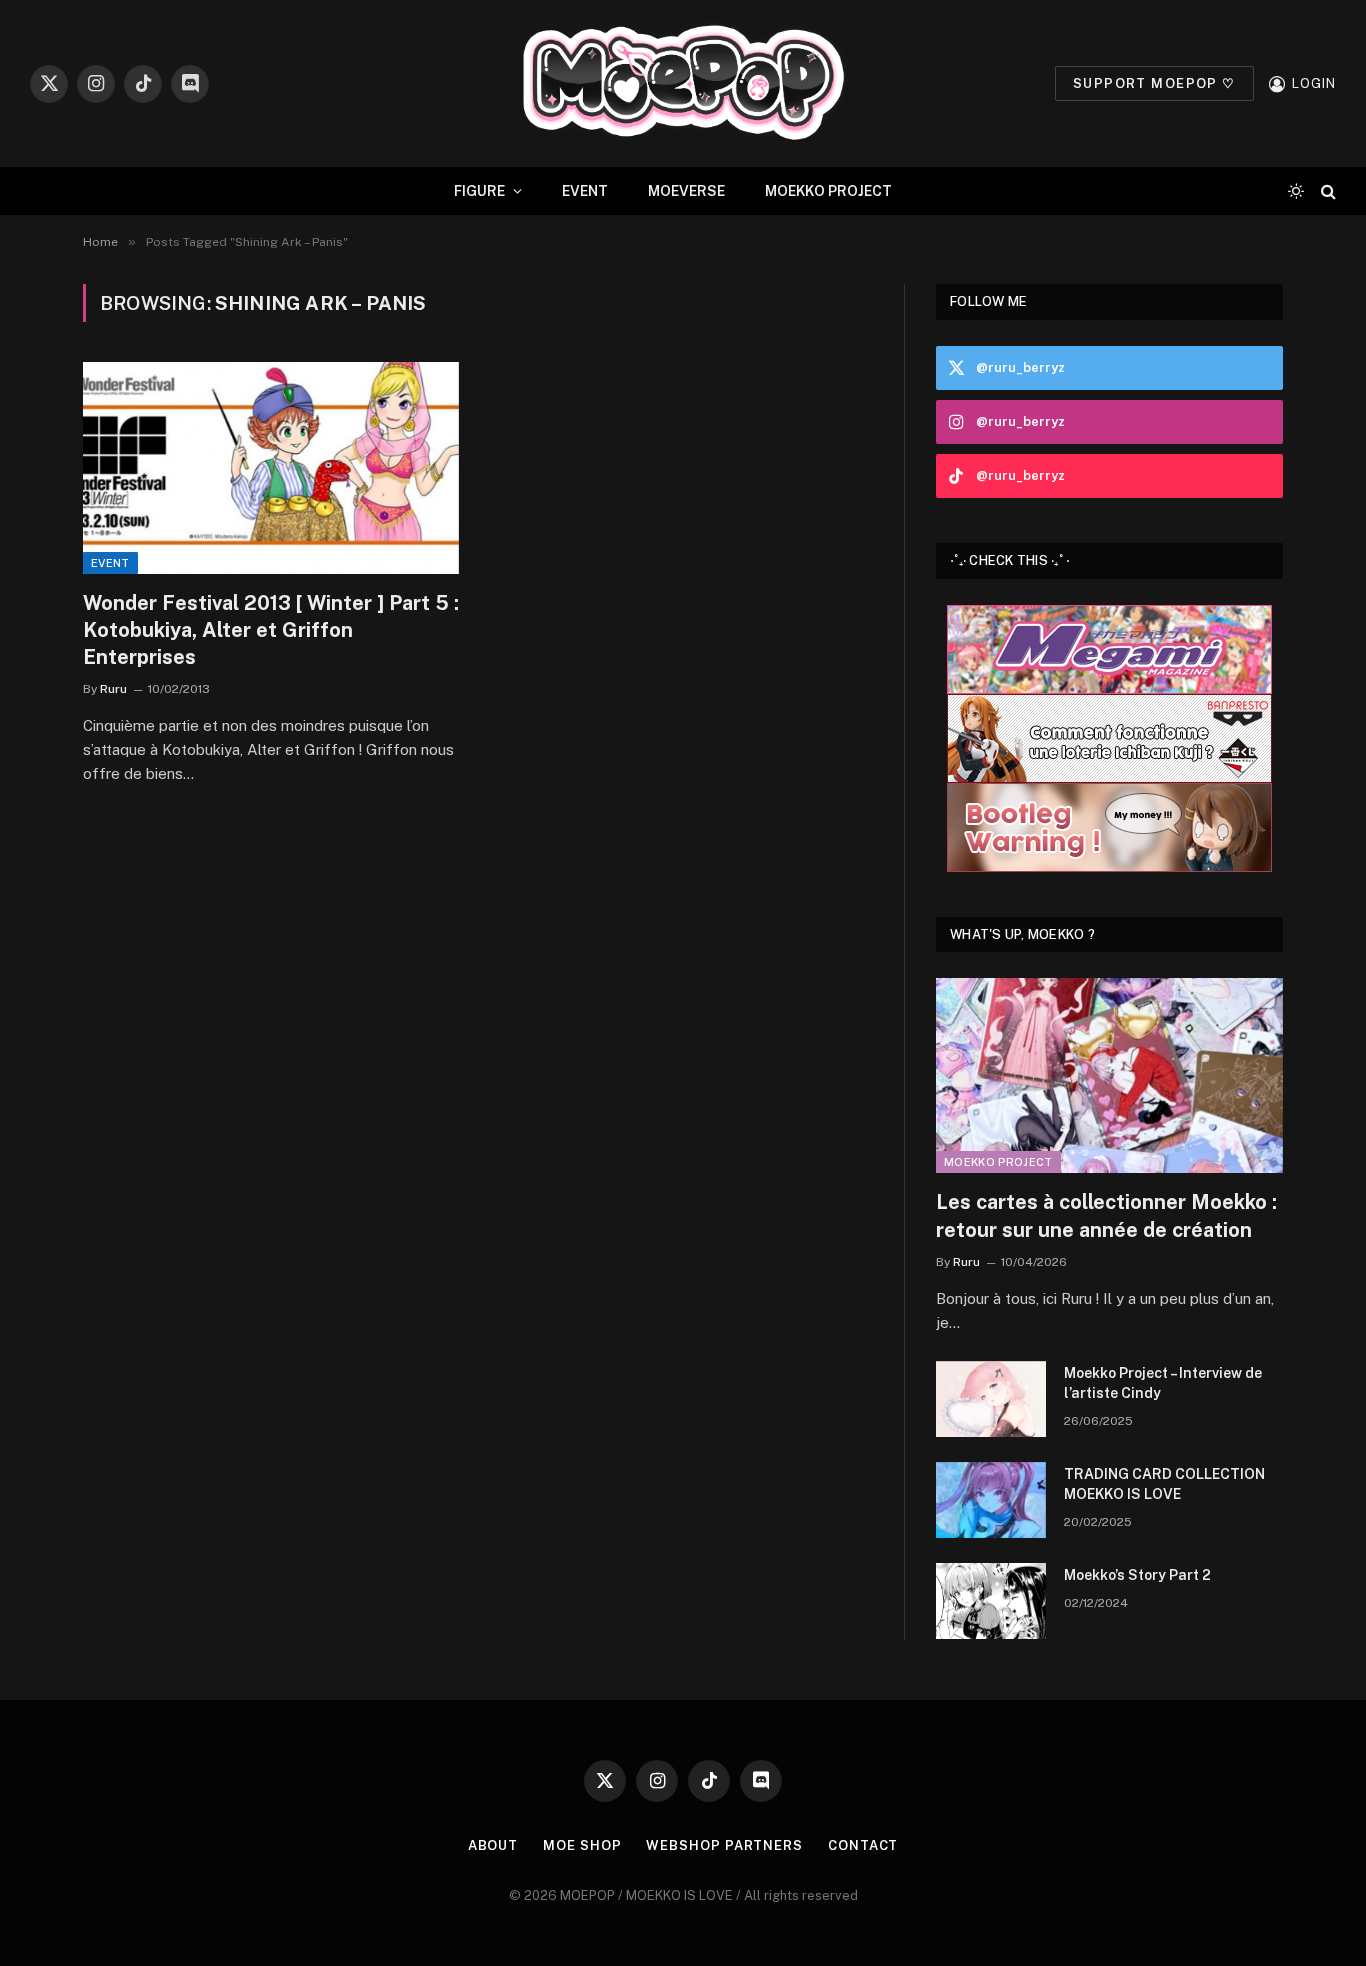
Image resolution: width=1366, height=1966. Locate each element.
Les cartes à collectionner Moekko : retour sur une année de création (1106, 1215)
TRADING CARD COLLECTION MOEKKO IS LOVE (1164, 1484)
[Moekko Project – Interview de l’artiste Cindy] (991, 1399)
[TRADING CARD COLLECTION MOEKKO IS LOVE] (991, 1500)
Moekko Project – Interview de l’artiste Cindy (1163, 1383)
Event (110, 563)
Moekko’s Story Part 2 (1137, 1575)
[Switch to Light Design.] (1296, 191)
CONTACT (863, 1845)
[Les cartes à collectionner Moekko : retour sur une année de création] (1109, 1075)
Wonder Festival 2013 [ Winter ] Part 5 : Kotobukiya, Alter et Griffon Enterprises (271, 630)
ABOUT (493, 1845)
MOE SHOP (582, 1845)
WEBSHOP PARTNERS (724, 1845)
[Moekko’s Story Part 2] (991, 1601)
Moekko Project (998, 1162)
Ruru (113, 689)
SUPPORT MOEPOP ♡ (1154, 83)
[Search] (1326, 191)
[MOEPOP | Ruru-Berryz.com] (683, 83)
